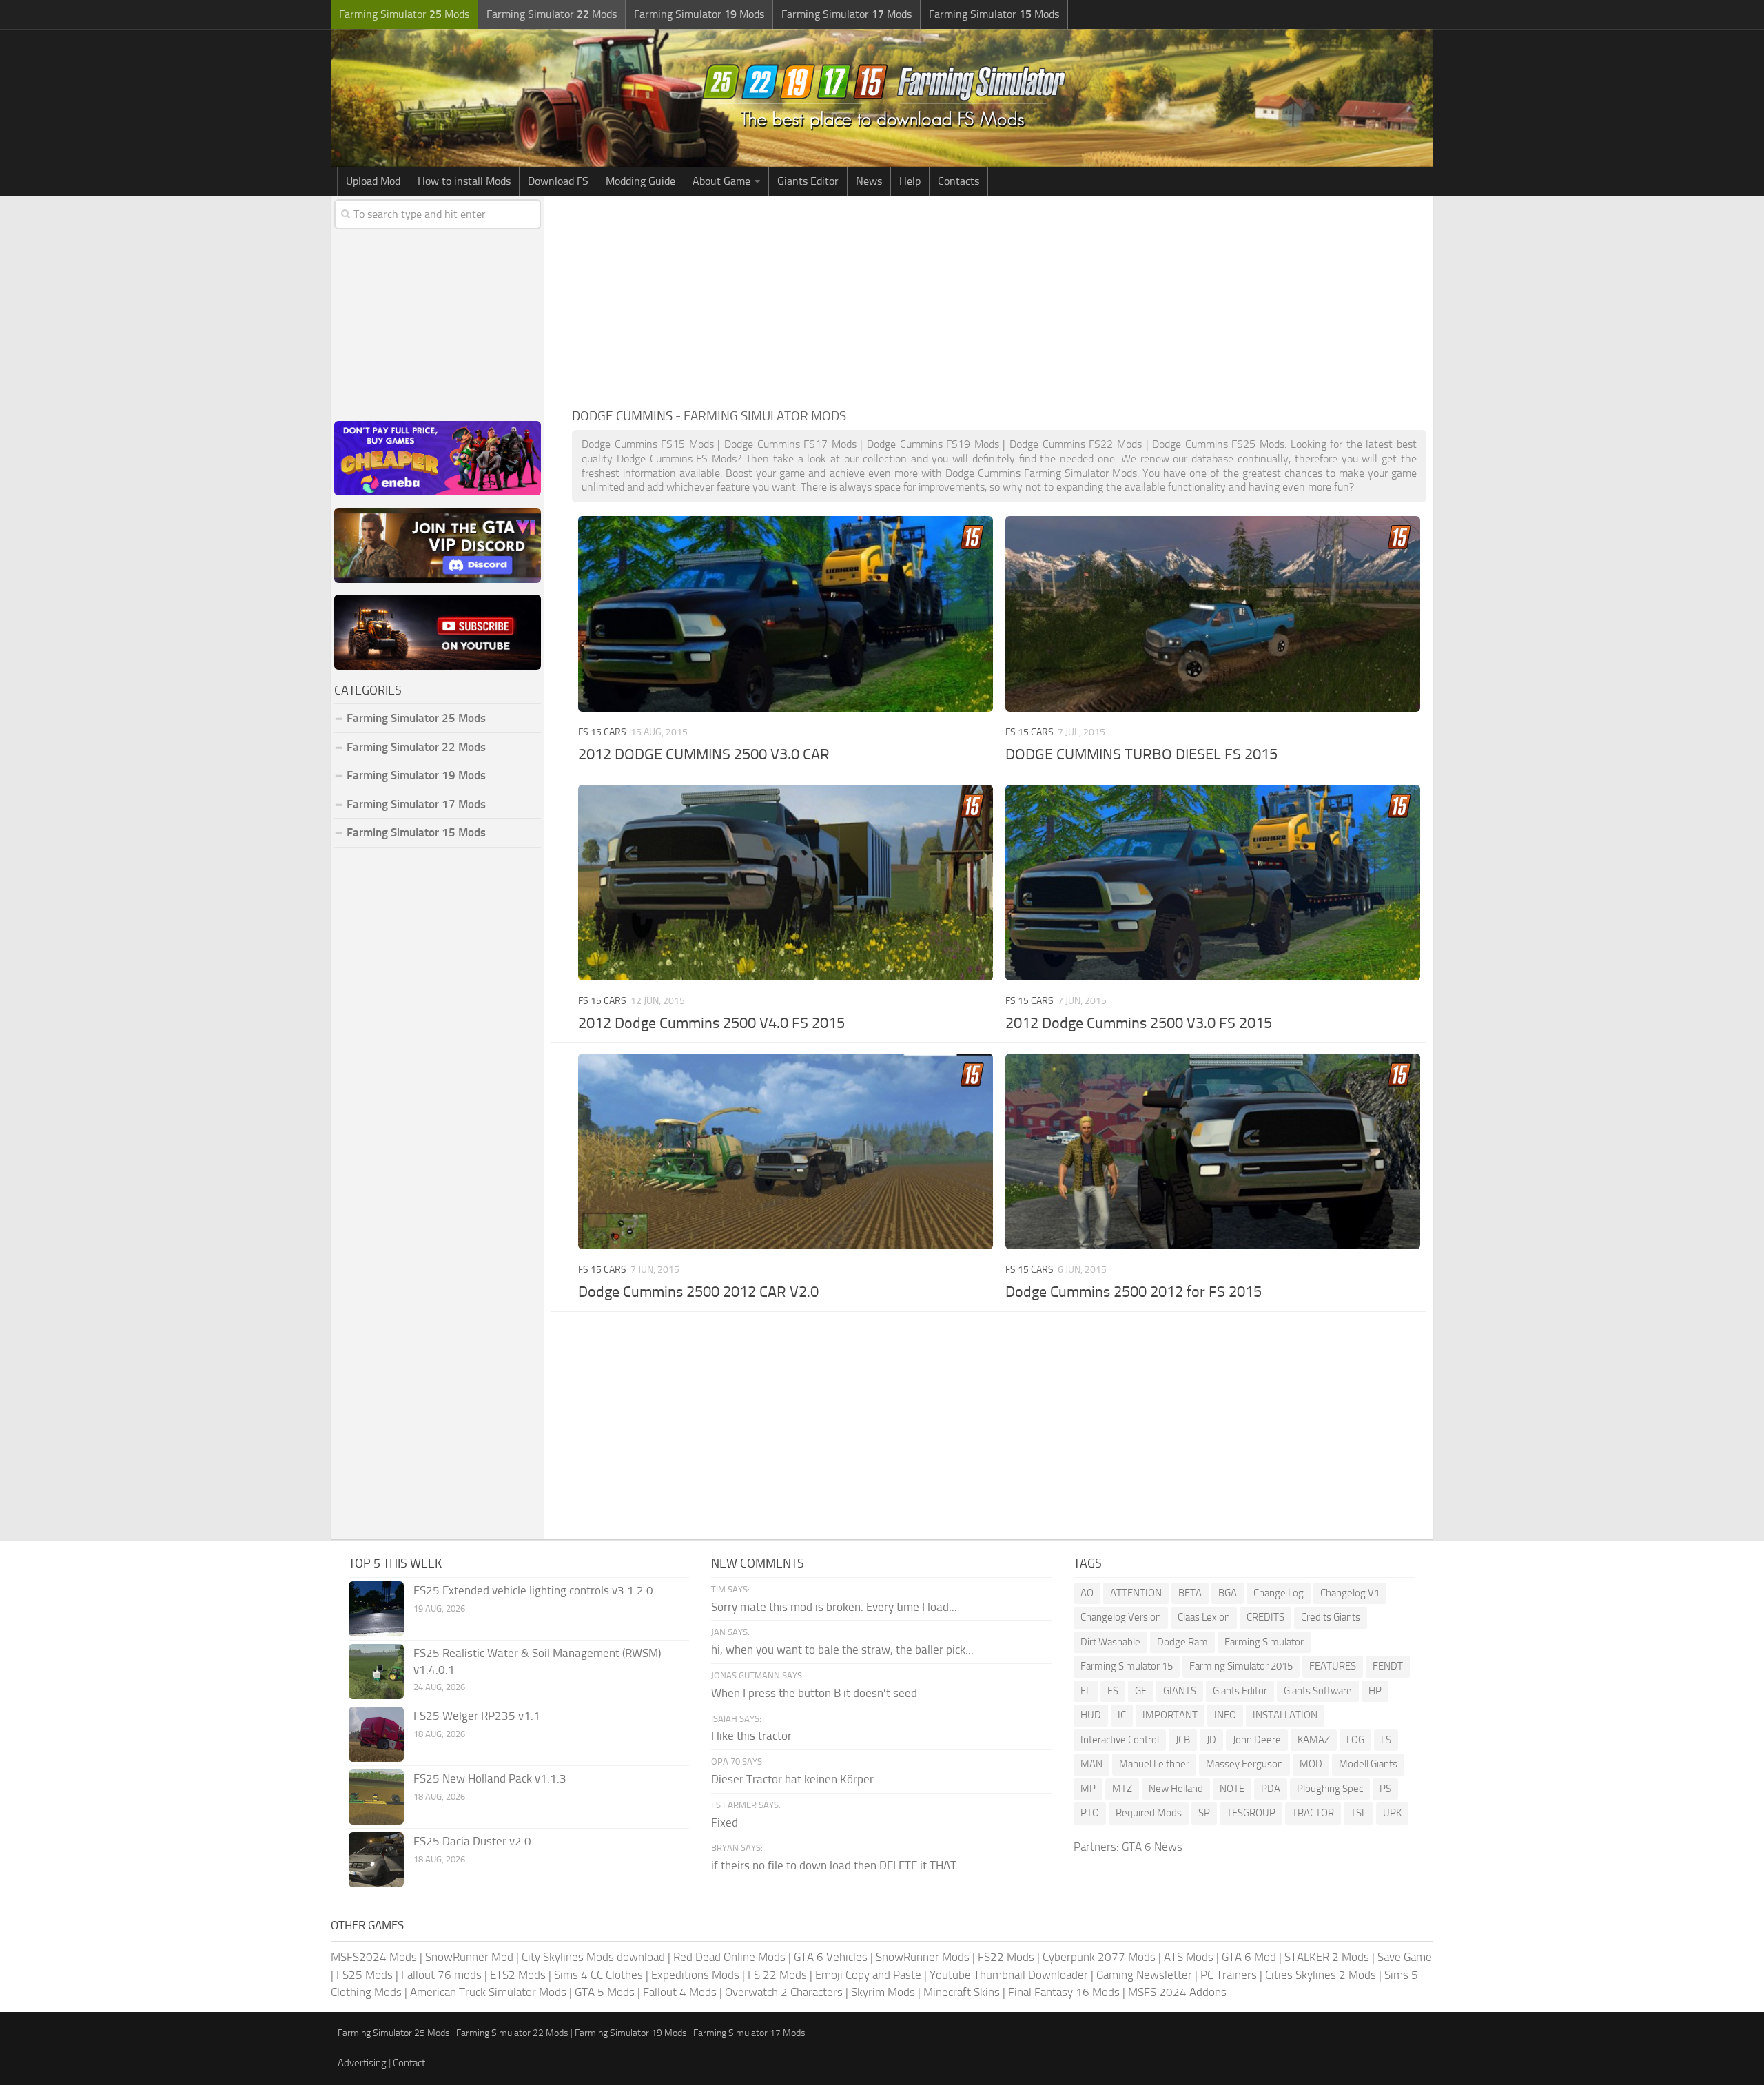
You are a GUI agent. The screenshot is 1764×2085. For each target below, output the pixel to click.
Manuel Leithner (1154, 1764)
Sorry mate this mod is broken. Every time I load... (834, 1607)
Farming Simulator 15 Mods (416, 832)
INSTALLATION (1285, 1715)
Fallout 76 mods (441, 1975)
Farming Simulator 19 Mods (416, 775)
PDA (1271, 1789)
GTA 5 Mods (605, 1992)
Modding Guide (640, 181)
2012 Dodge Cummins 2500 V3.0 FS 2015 (1139, 1023)
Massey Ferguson (1244, 1764)
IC (1122, 1715)
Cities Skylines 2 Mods (1321, 1975)
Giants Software (1318, 1691)
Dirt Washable (1110, 1642)
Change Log (1279, 1593)
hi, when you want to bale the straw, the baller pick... (842, 1650)
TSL (1358, 1813)
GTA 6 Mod (1249, 1957)
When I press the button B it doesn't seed (814, 1693)
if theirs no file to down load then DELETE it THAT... (838, 1865)
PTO (1090, 1813)
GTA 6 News (1152, 1847)
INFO (1225, 1715)
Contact (409, 2063)
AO (1087, 1593)
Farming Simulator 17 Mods (416, 804)
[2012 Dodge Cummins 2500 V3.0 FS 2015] (1212, 882)
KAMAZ (1314, 1740)
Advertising (362, 2063)
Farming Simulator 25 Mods (394, 2033)
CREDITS (1265, 1617)
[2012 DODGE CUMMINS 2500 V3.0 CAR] (785, 614)
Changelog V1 (1350, 1593)
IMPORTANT (1170, 1715)
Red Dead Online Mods (729, 1957)
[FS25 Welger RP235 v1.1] (376, 1734)
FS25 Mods (365, 1975)
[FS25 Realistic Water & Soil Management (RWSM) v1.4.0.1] (376, 1672)
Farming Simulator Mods (404, 14)
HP (1375, 1691)
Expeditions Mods (695, 1975)
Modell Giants (1368, 1764)
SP (1204, 1813)
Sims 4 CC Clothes (598, 1975)
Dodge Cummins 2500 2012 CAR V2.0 (698, 1292)
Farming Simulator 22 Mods (416, 747)
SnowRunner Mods (923, 1957)
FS (1113, 1691)
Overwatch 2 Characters (784, 1992)
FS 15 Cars (602, 732)
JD (1211, 1740)
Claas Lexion (1204, 1617)
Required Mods (1149, 1813)
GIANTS (1180, 1691)
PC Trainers (1229, 1975)
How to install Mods (464, 181)
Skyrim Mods (883, 1992)
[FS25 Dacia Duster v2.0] (376, 1860)
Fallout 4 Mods (680, 1992)
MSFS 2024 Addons (1177, 1992)
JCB (1183, 1740)
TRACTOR (1313, 1813)
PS (1385, 1789)
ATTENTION (1136, 1593)
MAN (1091, 1764)
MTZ (1122, 1789)
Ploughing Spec (1330, 1789)
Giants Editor (808, 181)
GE (1141, 1691)
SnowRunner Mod (469, 1957)
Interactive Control (1120, 1740)
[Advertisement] (999, 299)
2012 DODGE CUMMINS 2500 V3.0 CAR (704, 754)
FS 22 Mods (777, 1975)
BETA (1190, 1593)
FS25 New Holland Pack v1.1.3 (490, 1778)
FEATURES (1333, 1666)
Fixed (725, 1822)
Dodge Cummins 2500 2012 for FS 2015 (1134, 1292)
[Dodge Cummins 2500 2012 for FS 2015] (1212, 1151)
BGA (1228, 1593)
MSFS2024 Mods (374, 1957)
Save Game (1405, 1957)
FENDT (1388, 1666)
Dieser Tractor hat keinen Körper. (794, 1779)
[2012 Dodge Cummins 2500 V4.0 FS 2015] (785, 882)
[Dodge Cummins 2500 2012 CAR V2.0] (785, 1151)
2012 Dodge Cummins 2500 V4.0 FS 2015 (711, 1023)
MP (1088, 1789)
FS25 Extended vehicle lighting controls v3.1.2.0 (533, 1590)
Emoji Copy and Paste (868, 1975)
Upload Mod (373, 181)
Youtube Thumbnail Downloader (1009, 1975)
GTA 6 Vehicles (831, 1957)
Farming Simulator (1264, 1642)
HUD (1091, 1715)
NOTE (1232, 1789)
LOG (1355, 1740)
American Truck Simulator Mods (488, 1992)
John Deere (1257, 1740)
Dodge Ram (1182, 1642)
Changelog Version (1121, 1617)
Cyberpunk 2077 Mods (1099, 1957)
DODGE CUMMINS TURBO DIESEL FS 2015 (1141, 754)
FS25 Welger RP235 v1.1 (477, 1716)
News (869, 181)
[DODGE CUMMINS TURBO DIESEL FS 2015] (1212, 614)
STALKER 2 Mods (1327, 1957)
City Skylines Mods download (593, 1957)
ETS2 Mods (518, 1975)
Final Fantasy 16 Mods (1064, 1992)
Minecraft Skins (962, 1992)
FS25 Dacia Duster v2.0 (472, 1841)
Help (910, 181)
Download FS (558, 181)
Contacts (958, 181)
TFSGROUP (1251, 1813)
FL (1086, 1691)
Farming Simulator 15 (1127, 1666)
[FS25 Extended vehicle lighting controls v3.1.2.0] (376, 1609)
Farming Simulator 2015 (1241, 1666)
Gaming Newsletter (1144, 1975)
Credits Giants (1331, 1617)
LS (1386, 1740)
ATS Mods (1189, 1957)
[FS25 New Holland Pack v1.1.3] (376, 1797)
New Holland (1176, 1789)
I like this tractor (751, 1736)
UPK (1392, 1813)
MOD (1311, 1764)
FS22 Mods (1006, 1957)
